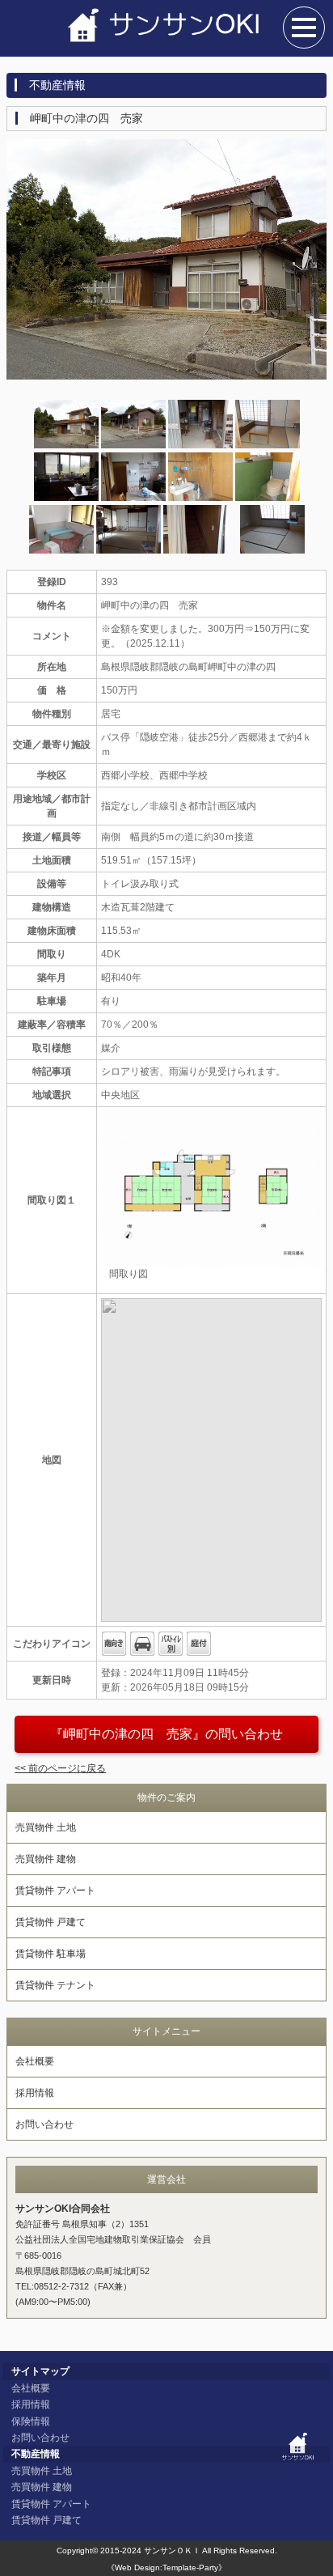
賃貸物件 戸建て (51, 1922)
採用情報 (35, 2093)
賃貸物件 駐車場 (51, 1954)
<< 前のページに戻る (60, 1768)
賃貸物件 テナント (55, 1985)
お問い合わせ (44, 2124)
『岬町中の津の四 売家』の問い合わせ (166, 1734)
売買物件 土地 (46, 1827)
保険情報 (31, 2421)
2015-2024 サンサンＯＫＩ (150, 2551)
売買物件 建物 (46, 1859)
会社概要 (35, 2061)
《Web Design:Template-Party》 (166, 2568)
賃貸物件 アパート (55, 1891)
